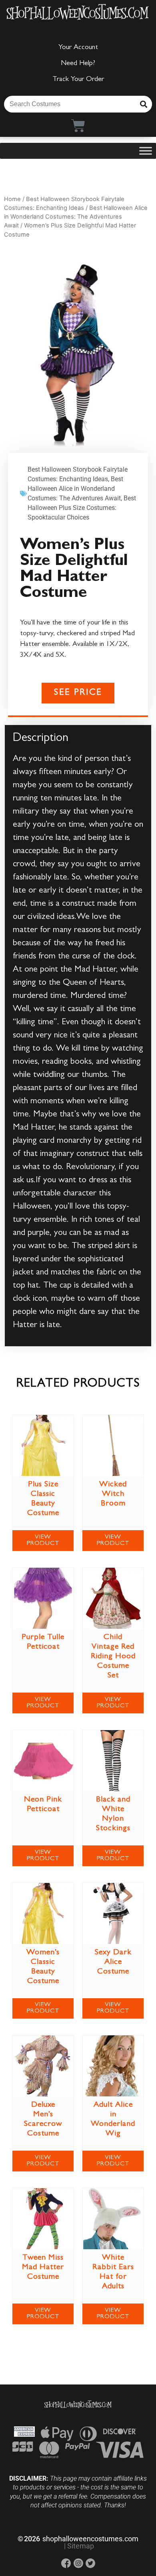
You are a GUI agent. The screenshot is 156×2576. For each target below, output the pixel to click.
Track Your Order (78, 80)
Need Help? (78, 64)
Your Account (78, 48)
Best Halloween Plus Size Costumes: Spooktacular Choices (82, 508)
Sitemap (81, 2546)
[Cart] (78, 125)
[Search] (144, 104)
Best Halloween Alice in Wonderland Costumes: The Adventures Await (76, 217)
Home (12, 199)
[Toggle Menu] (146, 151)
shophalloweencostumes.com (90, 2539)
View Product (43, 1541)
